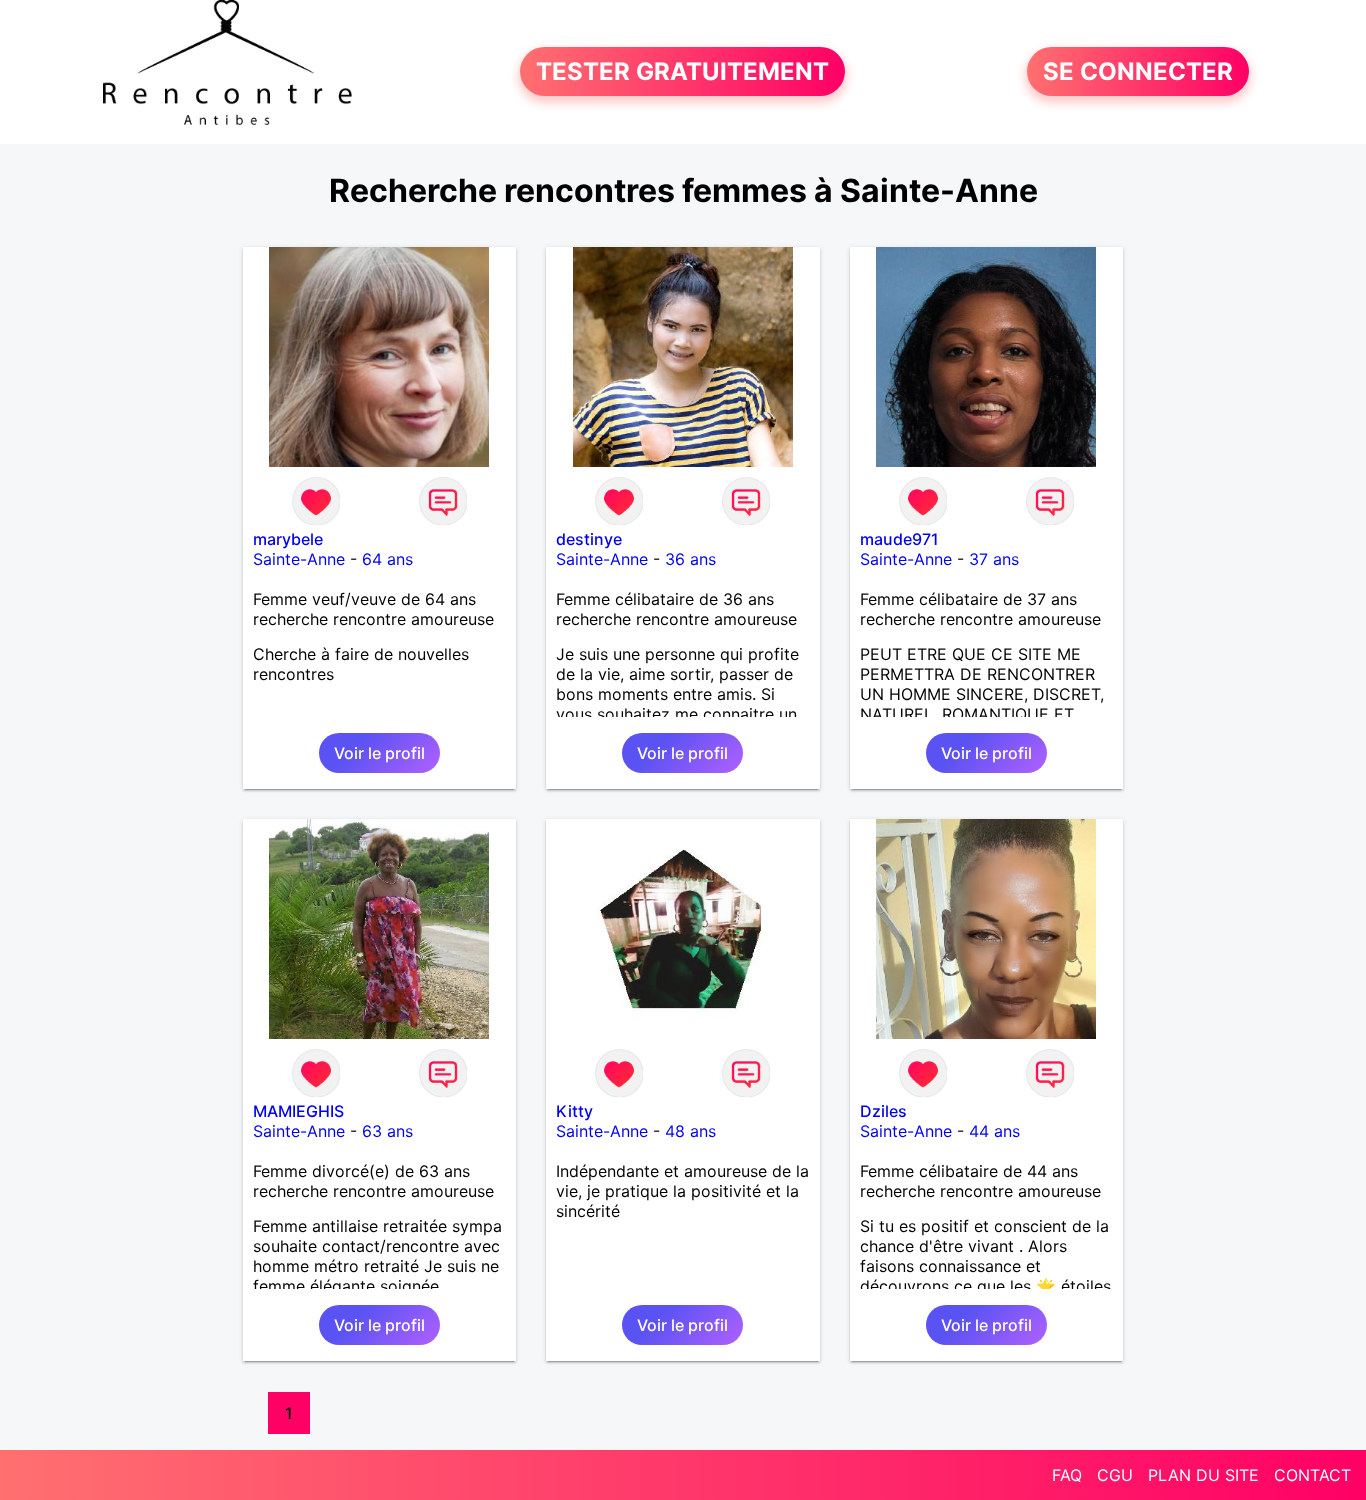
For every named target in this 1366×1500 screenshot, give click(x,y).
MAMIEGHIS (298, 1111)
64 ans (387, 559)
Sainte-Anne (299, 559)
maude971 (899, 539)
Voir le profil (379, 753)
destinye (589, 539)
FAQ (1067, 1475)
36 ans (690, 559)
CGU (1115, 1475)
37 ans (994, 559)
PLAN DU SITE (1203, 1475)
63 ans (387, 1131)
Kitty (574, 1111)
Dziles (883, 1111)
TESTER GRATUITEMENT (682, 71)
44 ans (994, 1131)
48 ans (690, 1131)
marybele (288, 539)
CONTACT (1312, 1475)
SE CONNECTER (1138, 71)
